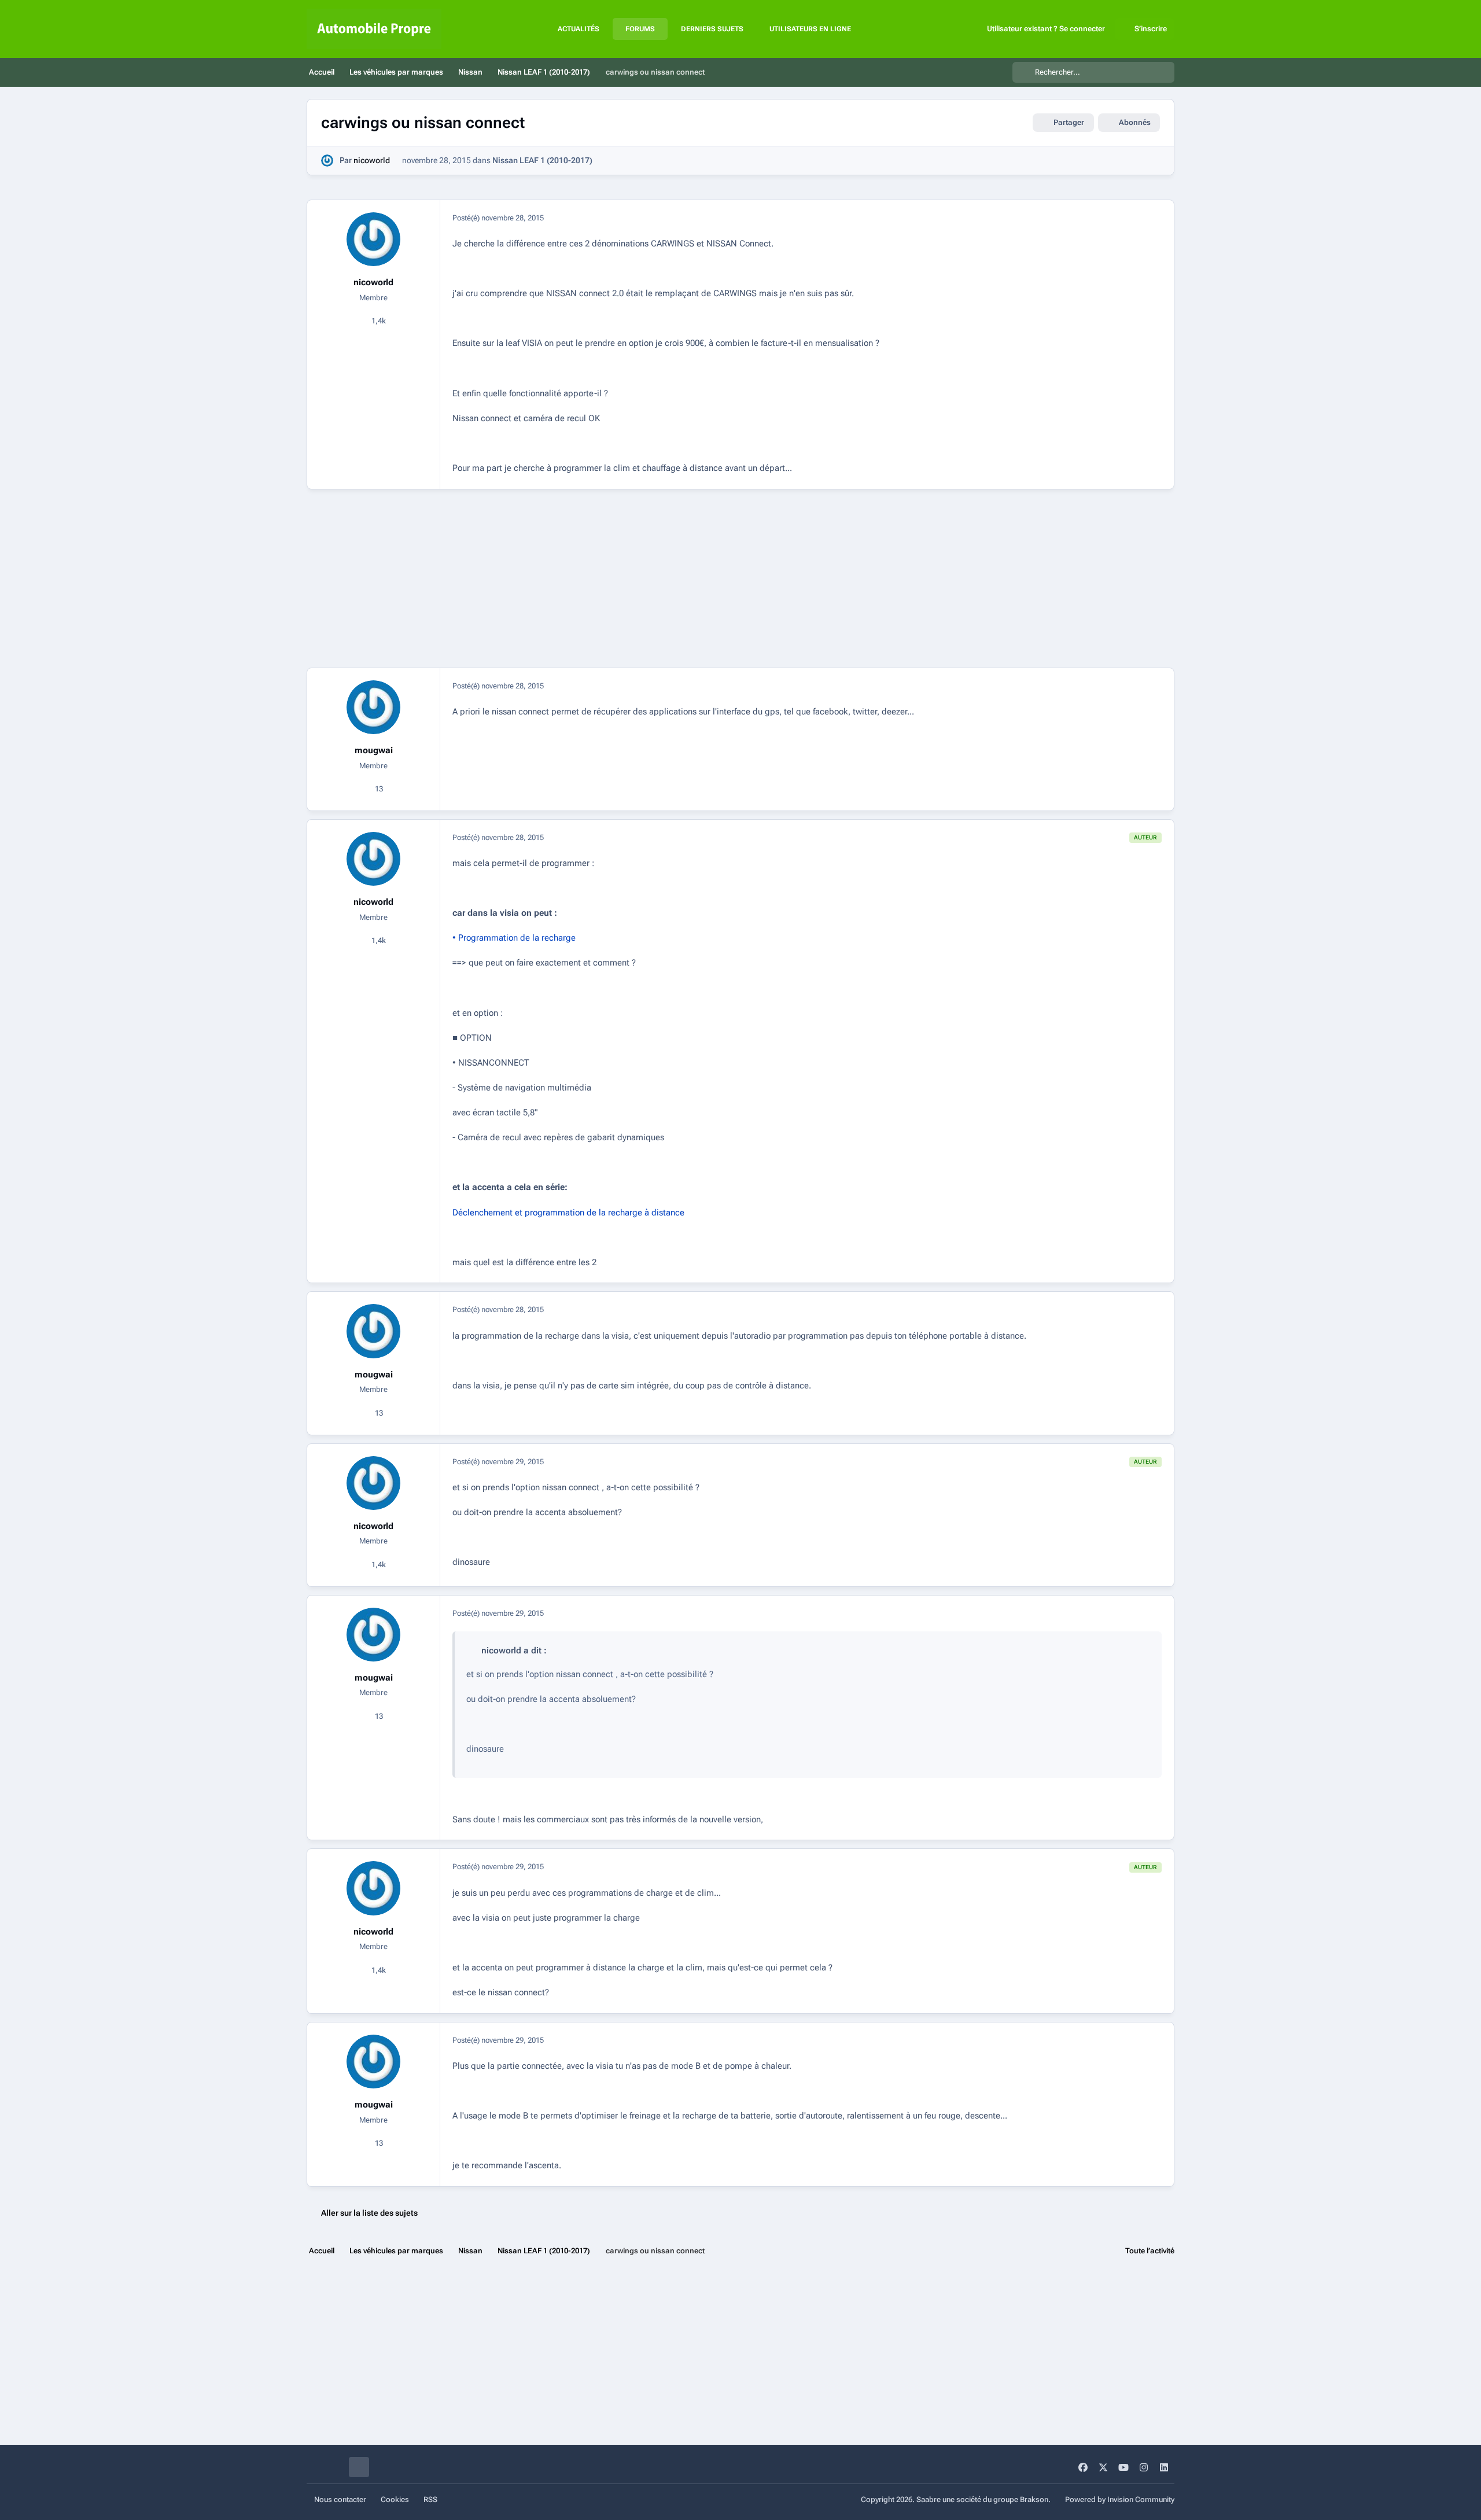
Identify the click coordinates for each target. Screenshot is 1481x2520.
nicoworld (372, 160)
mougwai (374, 750)
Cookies (395, 2499)
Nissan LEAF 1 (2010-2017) (542, 160)
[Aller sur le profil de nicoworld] (327, 161)
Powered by (1120, 2499)
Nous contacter (340, 2499)
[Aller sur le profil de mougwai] (374, 708)
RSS (430, 2499)
